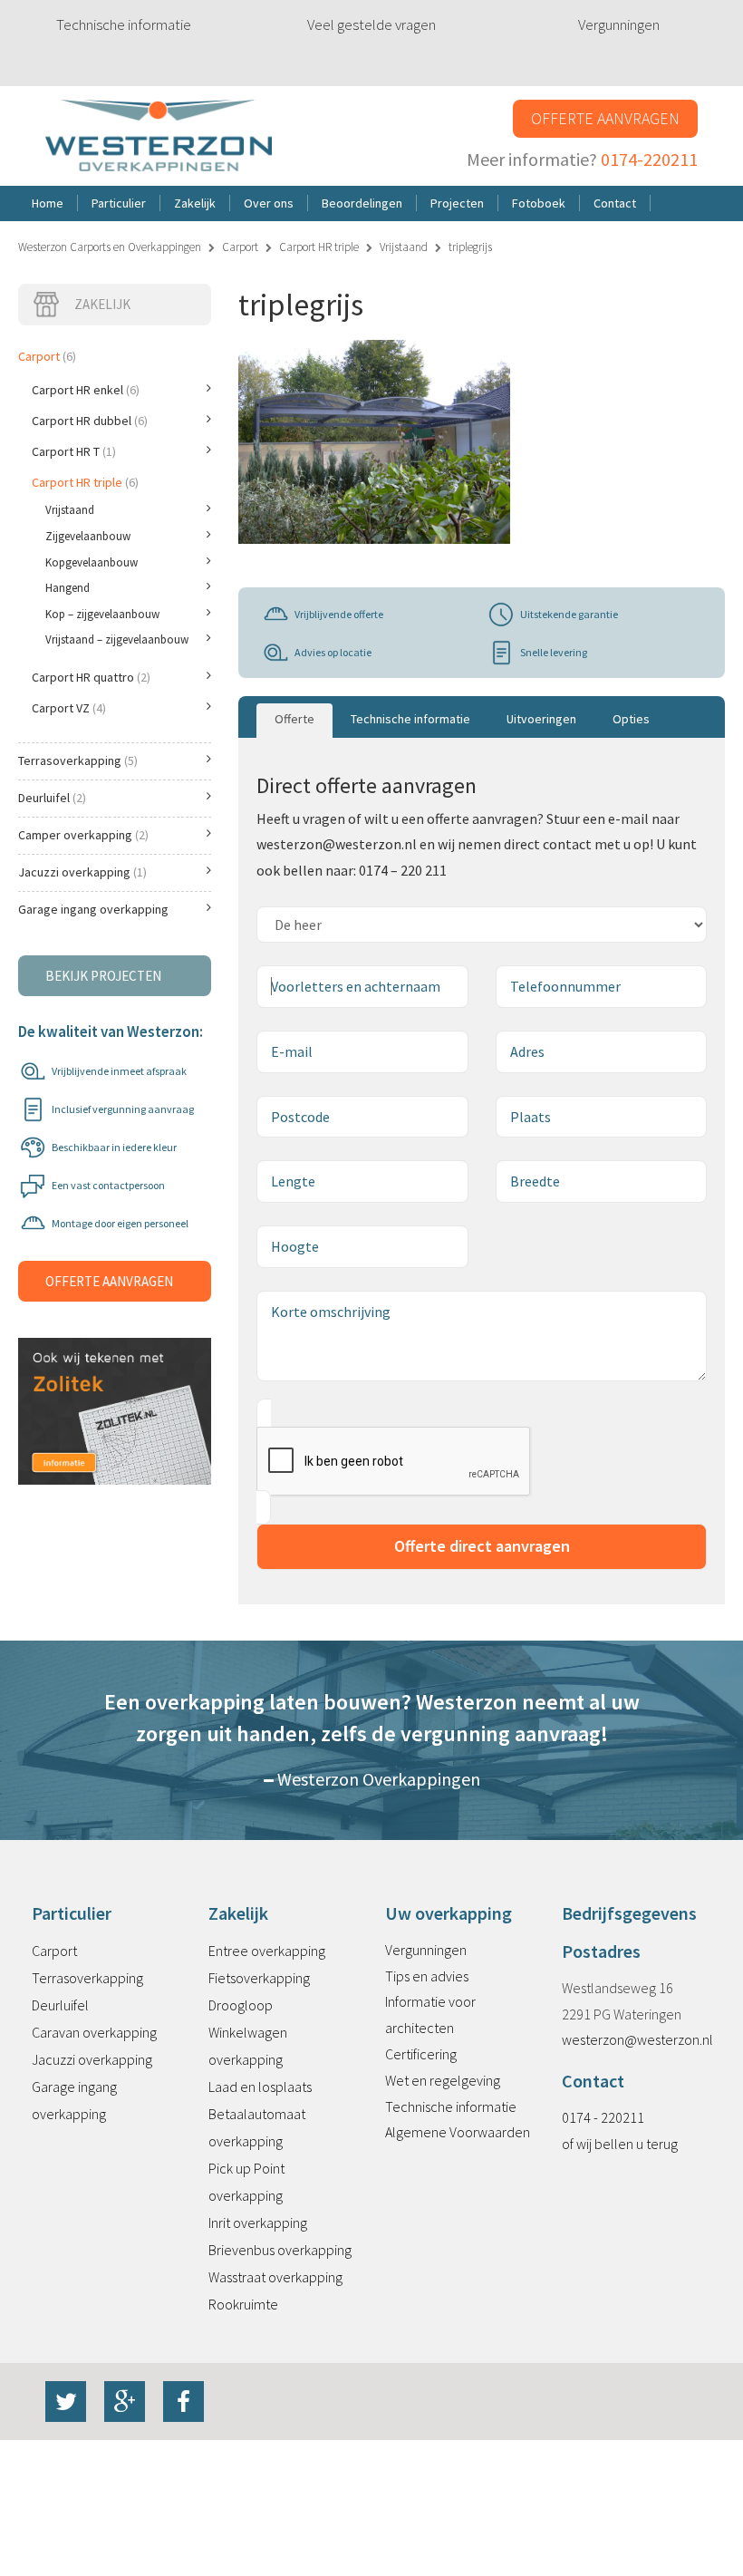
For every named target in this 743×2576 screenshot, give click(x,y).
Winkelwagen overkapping (248, 2046)
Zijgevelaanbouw (88, 536)
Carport (240, 247)
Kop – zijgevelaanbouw (102, 614)
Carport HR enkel (86, 390)
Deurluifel (52, 798)
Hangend (68, 588)
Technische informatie (124, 24)
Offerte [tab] (294, 719)
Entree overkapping (267, 1951)
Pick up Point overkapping (246, 2182)
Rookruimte (243, 2304)
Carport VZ (69, 708)
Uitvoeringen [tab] (541, 719)
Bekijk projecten (103, 976)
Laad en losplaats (260, 2087)
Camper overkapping (83, 835)
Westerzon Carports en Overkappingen (110, 247)
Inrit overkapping (258, 2223)
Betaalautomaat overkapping (257, 2127)
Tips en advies (427, 1976)
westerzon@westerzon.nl (637, 2039)
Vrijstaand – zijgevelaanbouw (117, 639)
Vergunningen (619, 24)
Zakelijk (102, 304)
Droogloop (241, 2005)
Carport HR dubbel (90, 421)
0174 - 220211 (603, 2117)
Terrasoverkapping (78, 760)
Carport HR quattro (91, 677)
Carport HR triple (319, 247)
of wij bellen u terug (620, 2144)
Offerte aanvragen (605, 118)
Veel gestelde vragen (371, 24)
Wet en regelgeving (443, 2080)
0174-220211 (649, 159)
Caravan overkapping (94, 2032)
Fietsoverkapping (259, 1978)
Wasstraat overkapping (275, 2277)
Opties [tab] (631, 719)
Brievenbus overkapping (280, 2250)
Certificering (421, 2054)
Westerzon (159, 136)
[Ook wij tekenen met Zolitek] (115, 1391)
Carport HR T (74, 451)
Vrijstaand (404, 247)
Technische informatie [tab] (410, 719)
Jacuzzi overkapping (82, 872)
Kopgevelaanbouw (92, 562)
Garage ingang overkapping (93, 909)
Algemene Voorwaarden (458, 2132)
